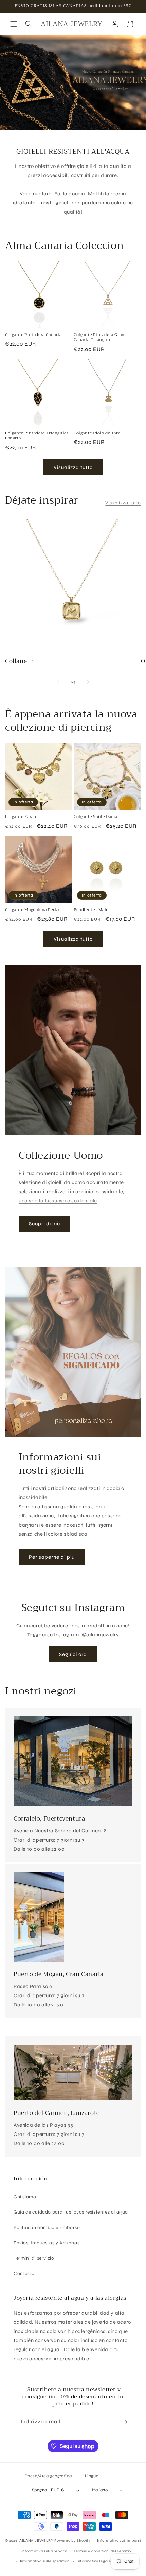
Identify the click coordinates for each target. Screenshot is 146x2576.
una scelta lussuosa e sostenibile (58, 1201)
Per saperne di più (52, 1557)
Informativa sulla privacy (44, 2551)
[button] (14, 24)
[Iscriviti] (125, 2422)
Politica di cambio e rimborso (47, 2228)
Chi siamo (25, 2197)
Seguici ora (73, 1654)
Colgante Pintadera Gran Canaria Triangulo (99, 338)
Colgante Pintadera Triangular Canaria (37, 436)
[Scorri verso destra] (88, 682)
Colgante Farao (21, 817)
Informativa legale (94, 2561)
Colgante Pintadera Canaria (33, 335)
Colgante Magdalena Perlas (33, 910)
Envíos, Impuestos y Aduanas (47, 2243)
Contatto (24, 2273)
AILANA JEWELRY (36, 2541)
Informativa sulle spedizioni (45, 2561)
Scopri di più (44, 1224)
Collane (16, 661)
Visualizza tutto (73, 467)
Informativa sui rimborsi (119, 2541)
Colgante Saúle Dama (95, 817)
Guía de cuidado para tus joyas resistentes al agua (71, 2212)
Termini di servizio (34, 2258)
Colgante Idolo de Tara (97, 433)
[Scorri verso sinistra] (58, 682)
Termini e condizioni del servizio (102, 2551)
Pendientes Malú (91, 910)
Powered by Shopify (73, 2541)
